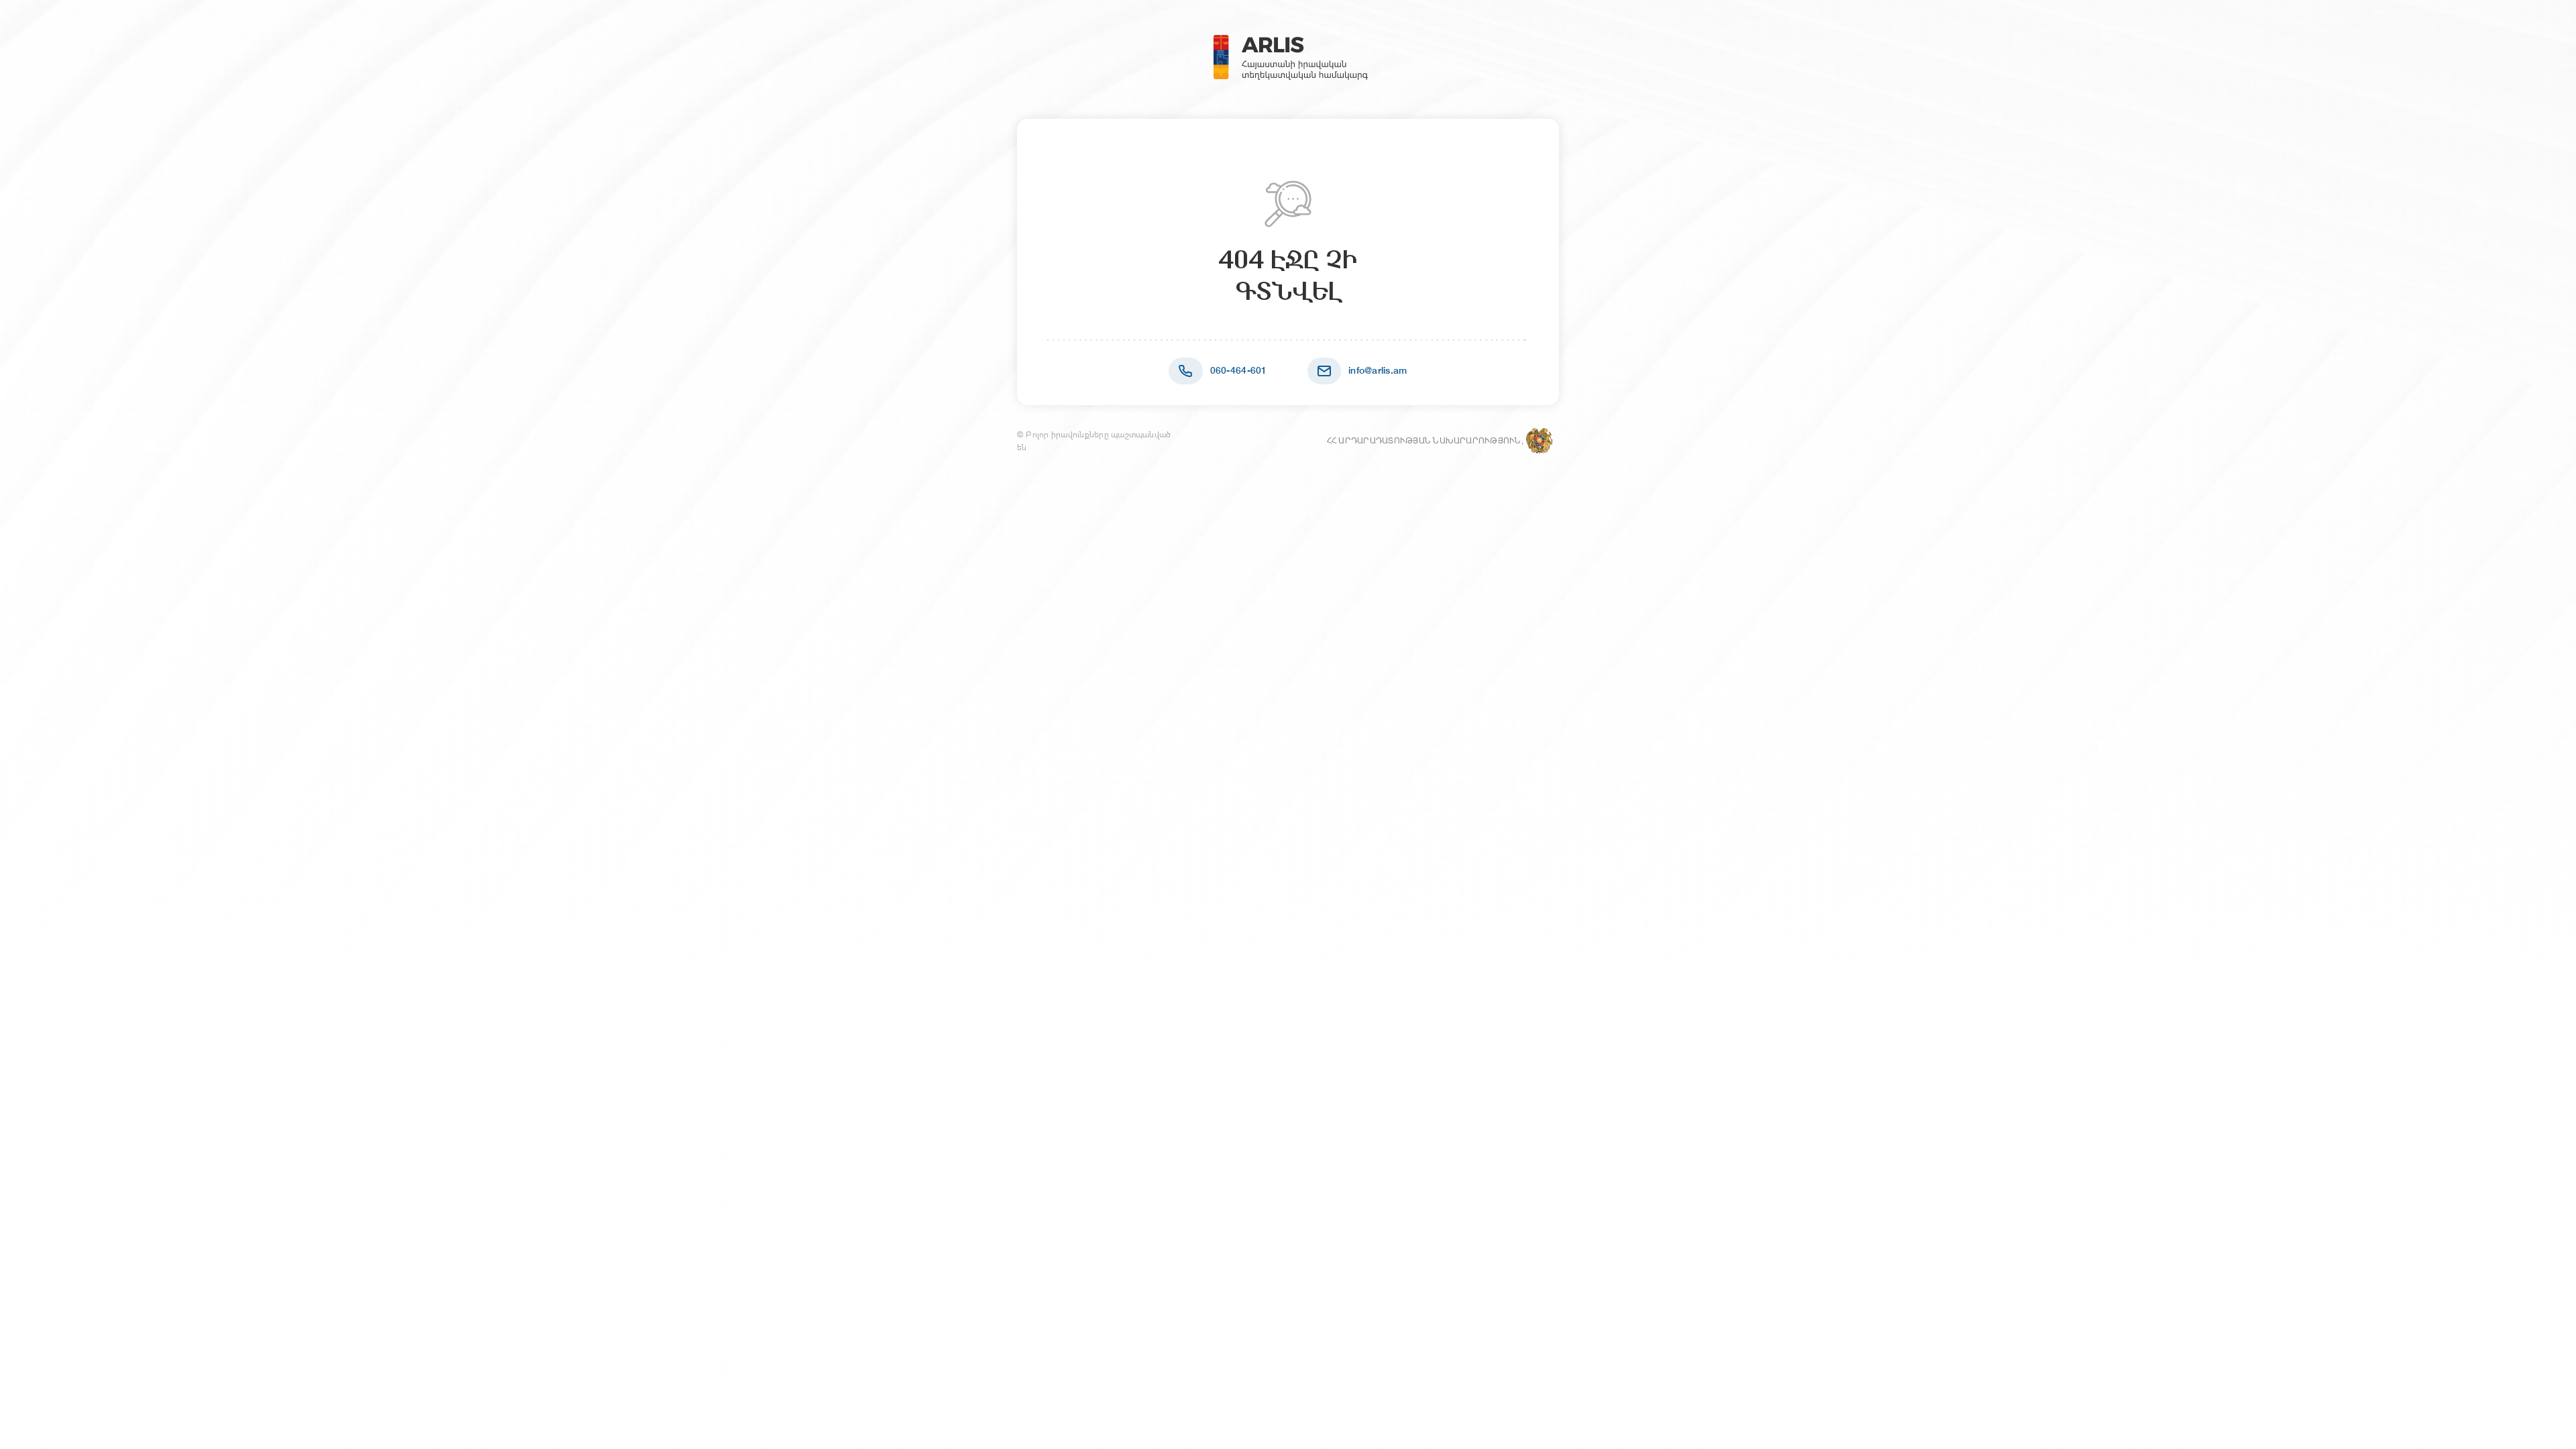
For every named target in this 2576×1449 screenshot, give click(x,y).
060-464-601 (1239, 370)
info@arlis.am (1378, 370)
